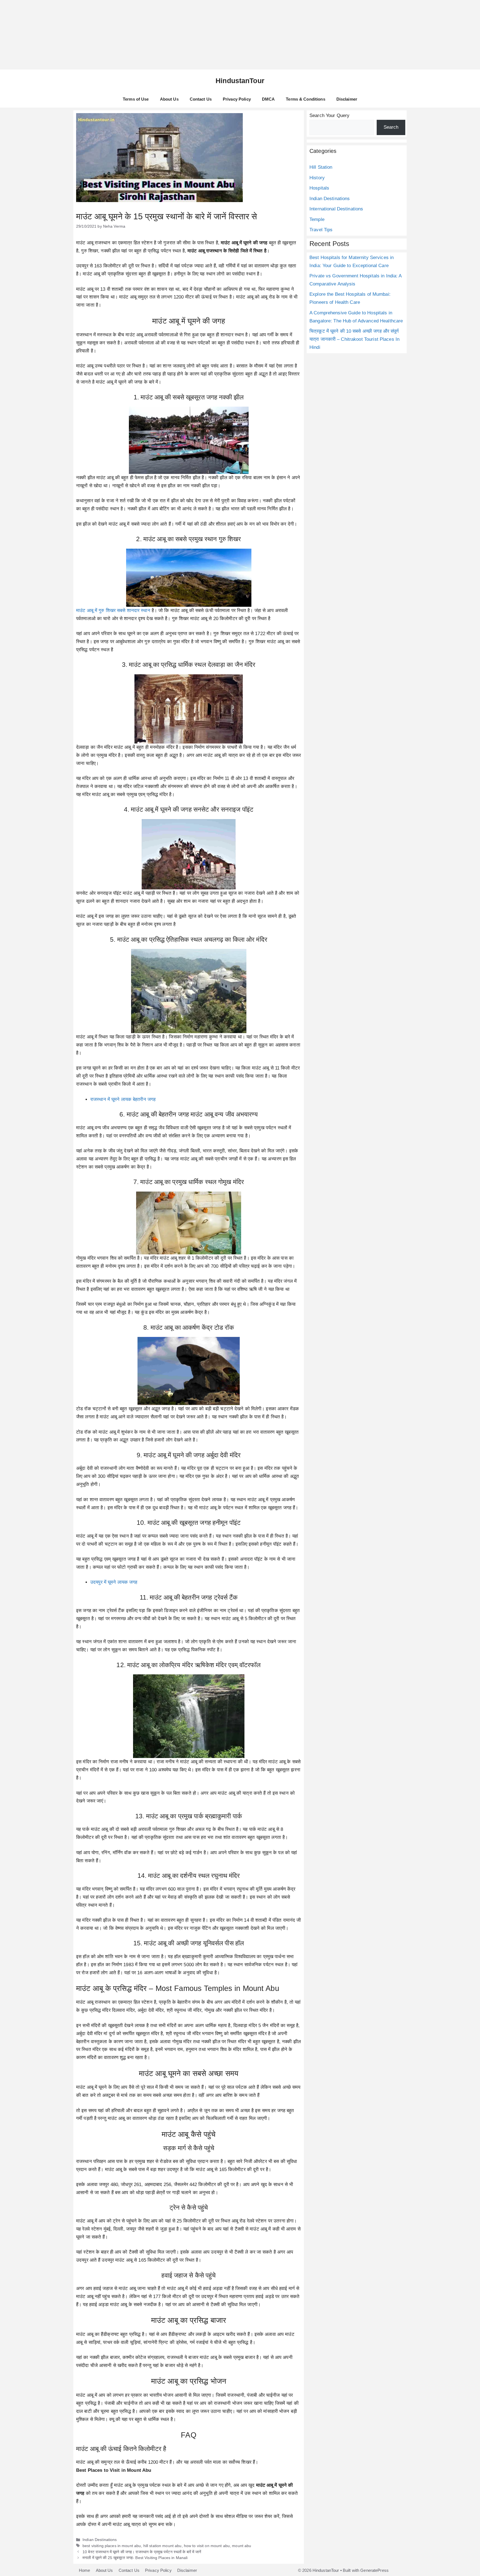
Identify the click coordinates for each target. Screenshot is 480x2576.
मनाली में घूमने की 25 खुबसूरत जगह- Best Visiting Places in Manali (135, 2558)
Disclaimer (347, 99)
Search (391, 127)
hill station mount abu (162, 2546)
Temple (317, 219)
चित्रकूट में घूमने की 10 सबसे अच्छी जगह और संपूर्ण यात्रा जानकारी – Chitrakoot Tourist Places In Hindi (354, 339)
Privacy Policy (237, 99)
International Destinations (336, 209)
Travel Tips (321, 230)
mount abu (242, 2546)
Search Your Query (329, 115)
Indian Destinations (100, 2540)
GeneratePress (374, 2570)
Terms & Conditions (305, 99)
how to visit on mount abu (207, 2546)
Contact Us (201, 99)
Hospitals (319, 188)
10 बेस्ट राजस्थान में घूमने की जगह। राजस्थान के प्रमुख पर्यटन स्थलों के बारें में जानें (142, 2552)
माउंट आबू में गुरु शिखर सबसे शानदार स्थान (114, 611)
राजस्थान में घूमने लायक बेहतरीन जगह (123, 1099)
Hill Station (321, 167)
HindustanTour (240, 81)
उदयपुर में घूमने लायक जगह (114, 1582)
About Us (169, 99)
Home (85, 2570)
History (317, 178)
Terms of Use (136, 99)
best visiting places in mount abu (112, 2546)
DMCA (268, 99)
